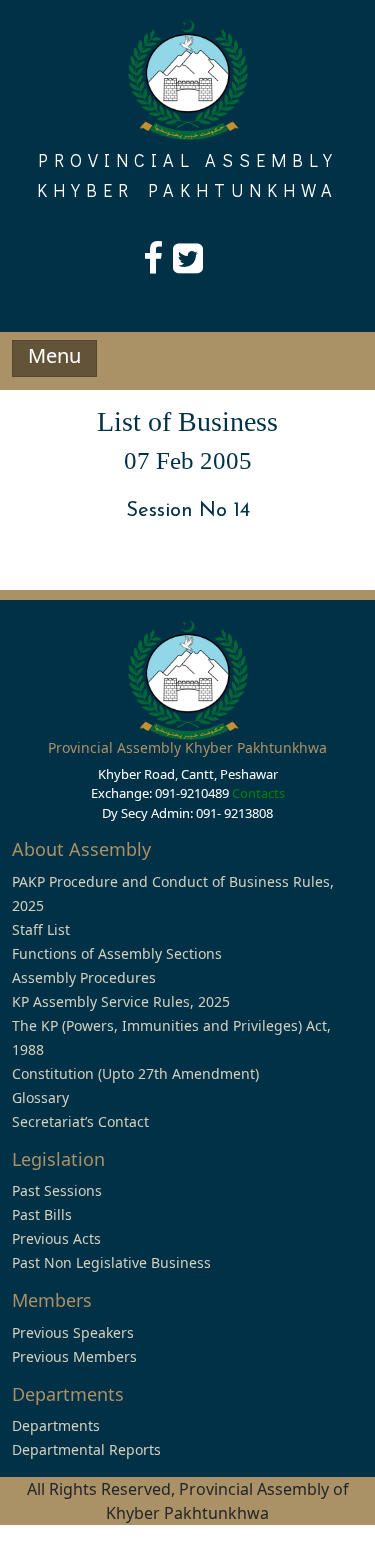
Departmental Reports (86, 1449)
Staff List (41, 929)
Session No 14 (188, 511)
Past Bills (42, 1214)
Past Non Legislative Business (111, 1262)
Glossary (40, 1097)
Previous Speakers (73, 1332)
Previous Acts (56, 1238)
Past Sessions (57, 1190)
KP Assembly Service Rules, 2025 (121, 1001)
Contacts (258, 793)
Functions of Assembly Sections (117, 953)
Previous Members (74, 1356)
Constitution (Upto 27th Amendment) (135, 1073)
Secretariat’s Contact (80, 1121)
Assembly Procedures (84, 977)
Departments (56, 1425)
